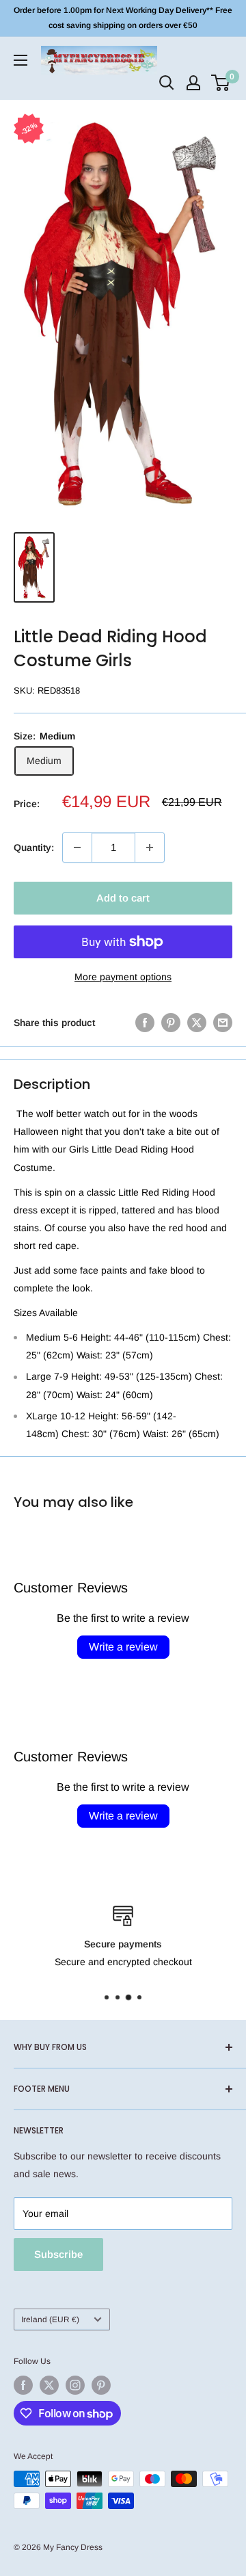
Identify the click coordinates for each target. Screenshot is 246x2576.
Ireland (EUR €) (50, 2319)
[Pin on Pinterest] (171, 1023)
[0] (221, 83)
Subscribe (58, 2254)
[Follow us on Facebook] (23, 2385)
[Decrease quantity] (77, 847)
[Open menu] (20, 60)
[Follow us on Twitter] (49, 2385)
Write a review (123, 1647)
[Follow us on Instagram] (75, 2385)
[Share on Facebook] (145, 1023)
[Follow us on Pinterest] (101, 2385)
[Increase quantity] (150, 847)
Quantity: (34, 847)
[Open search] (167, 83)
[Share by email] (223, 1023)
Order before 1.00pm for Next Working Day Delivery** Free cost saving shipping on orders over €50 (123, 18)
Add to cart (123, 898)
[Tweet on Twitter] (197, 1023)
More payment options (123, 977)
